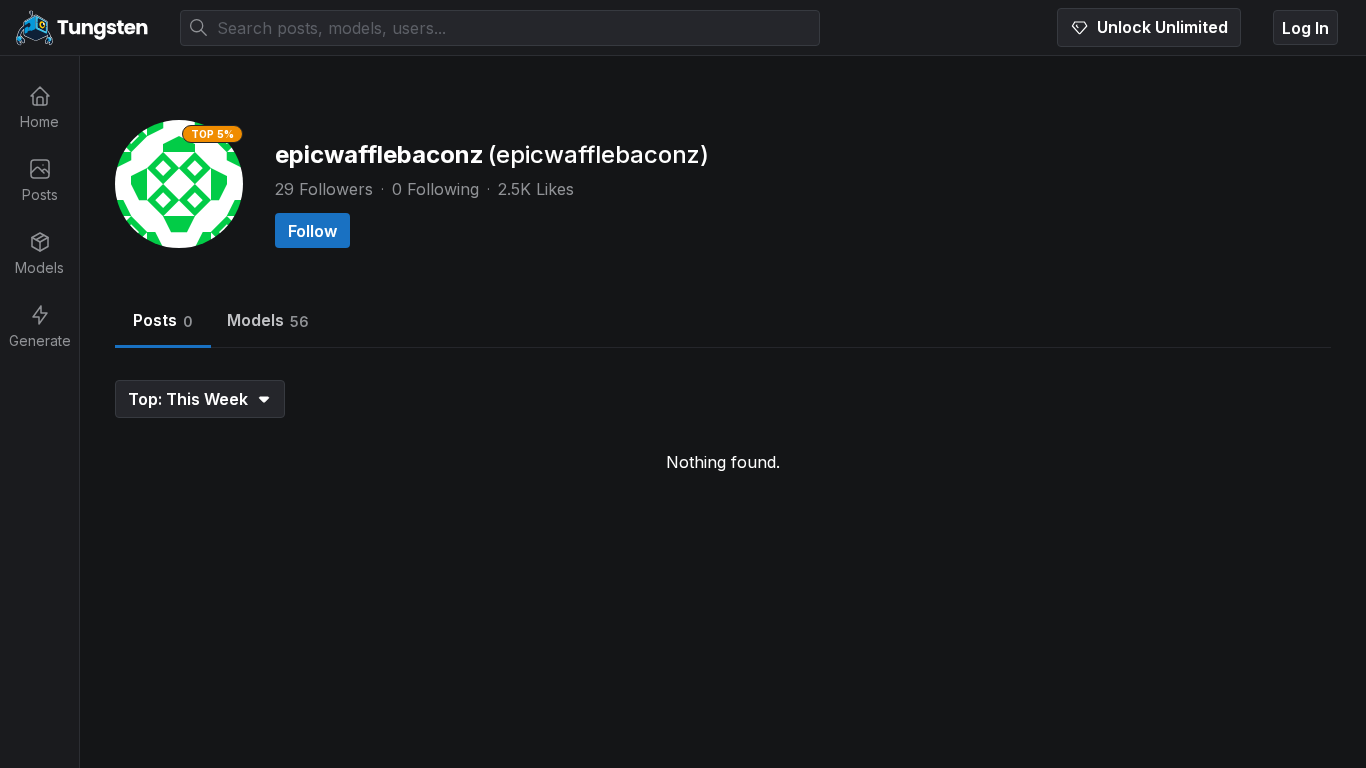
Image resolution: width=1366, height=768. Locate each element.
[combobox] (500, 28)
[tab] (163, 322)
